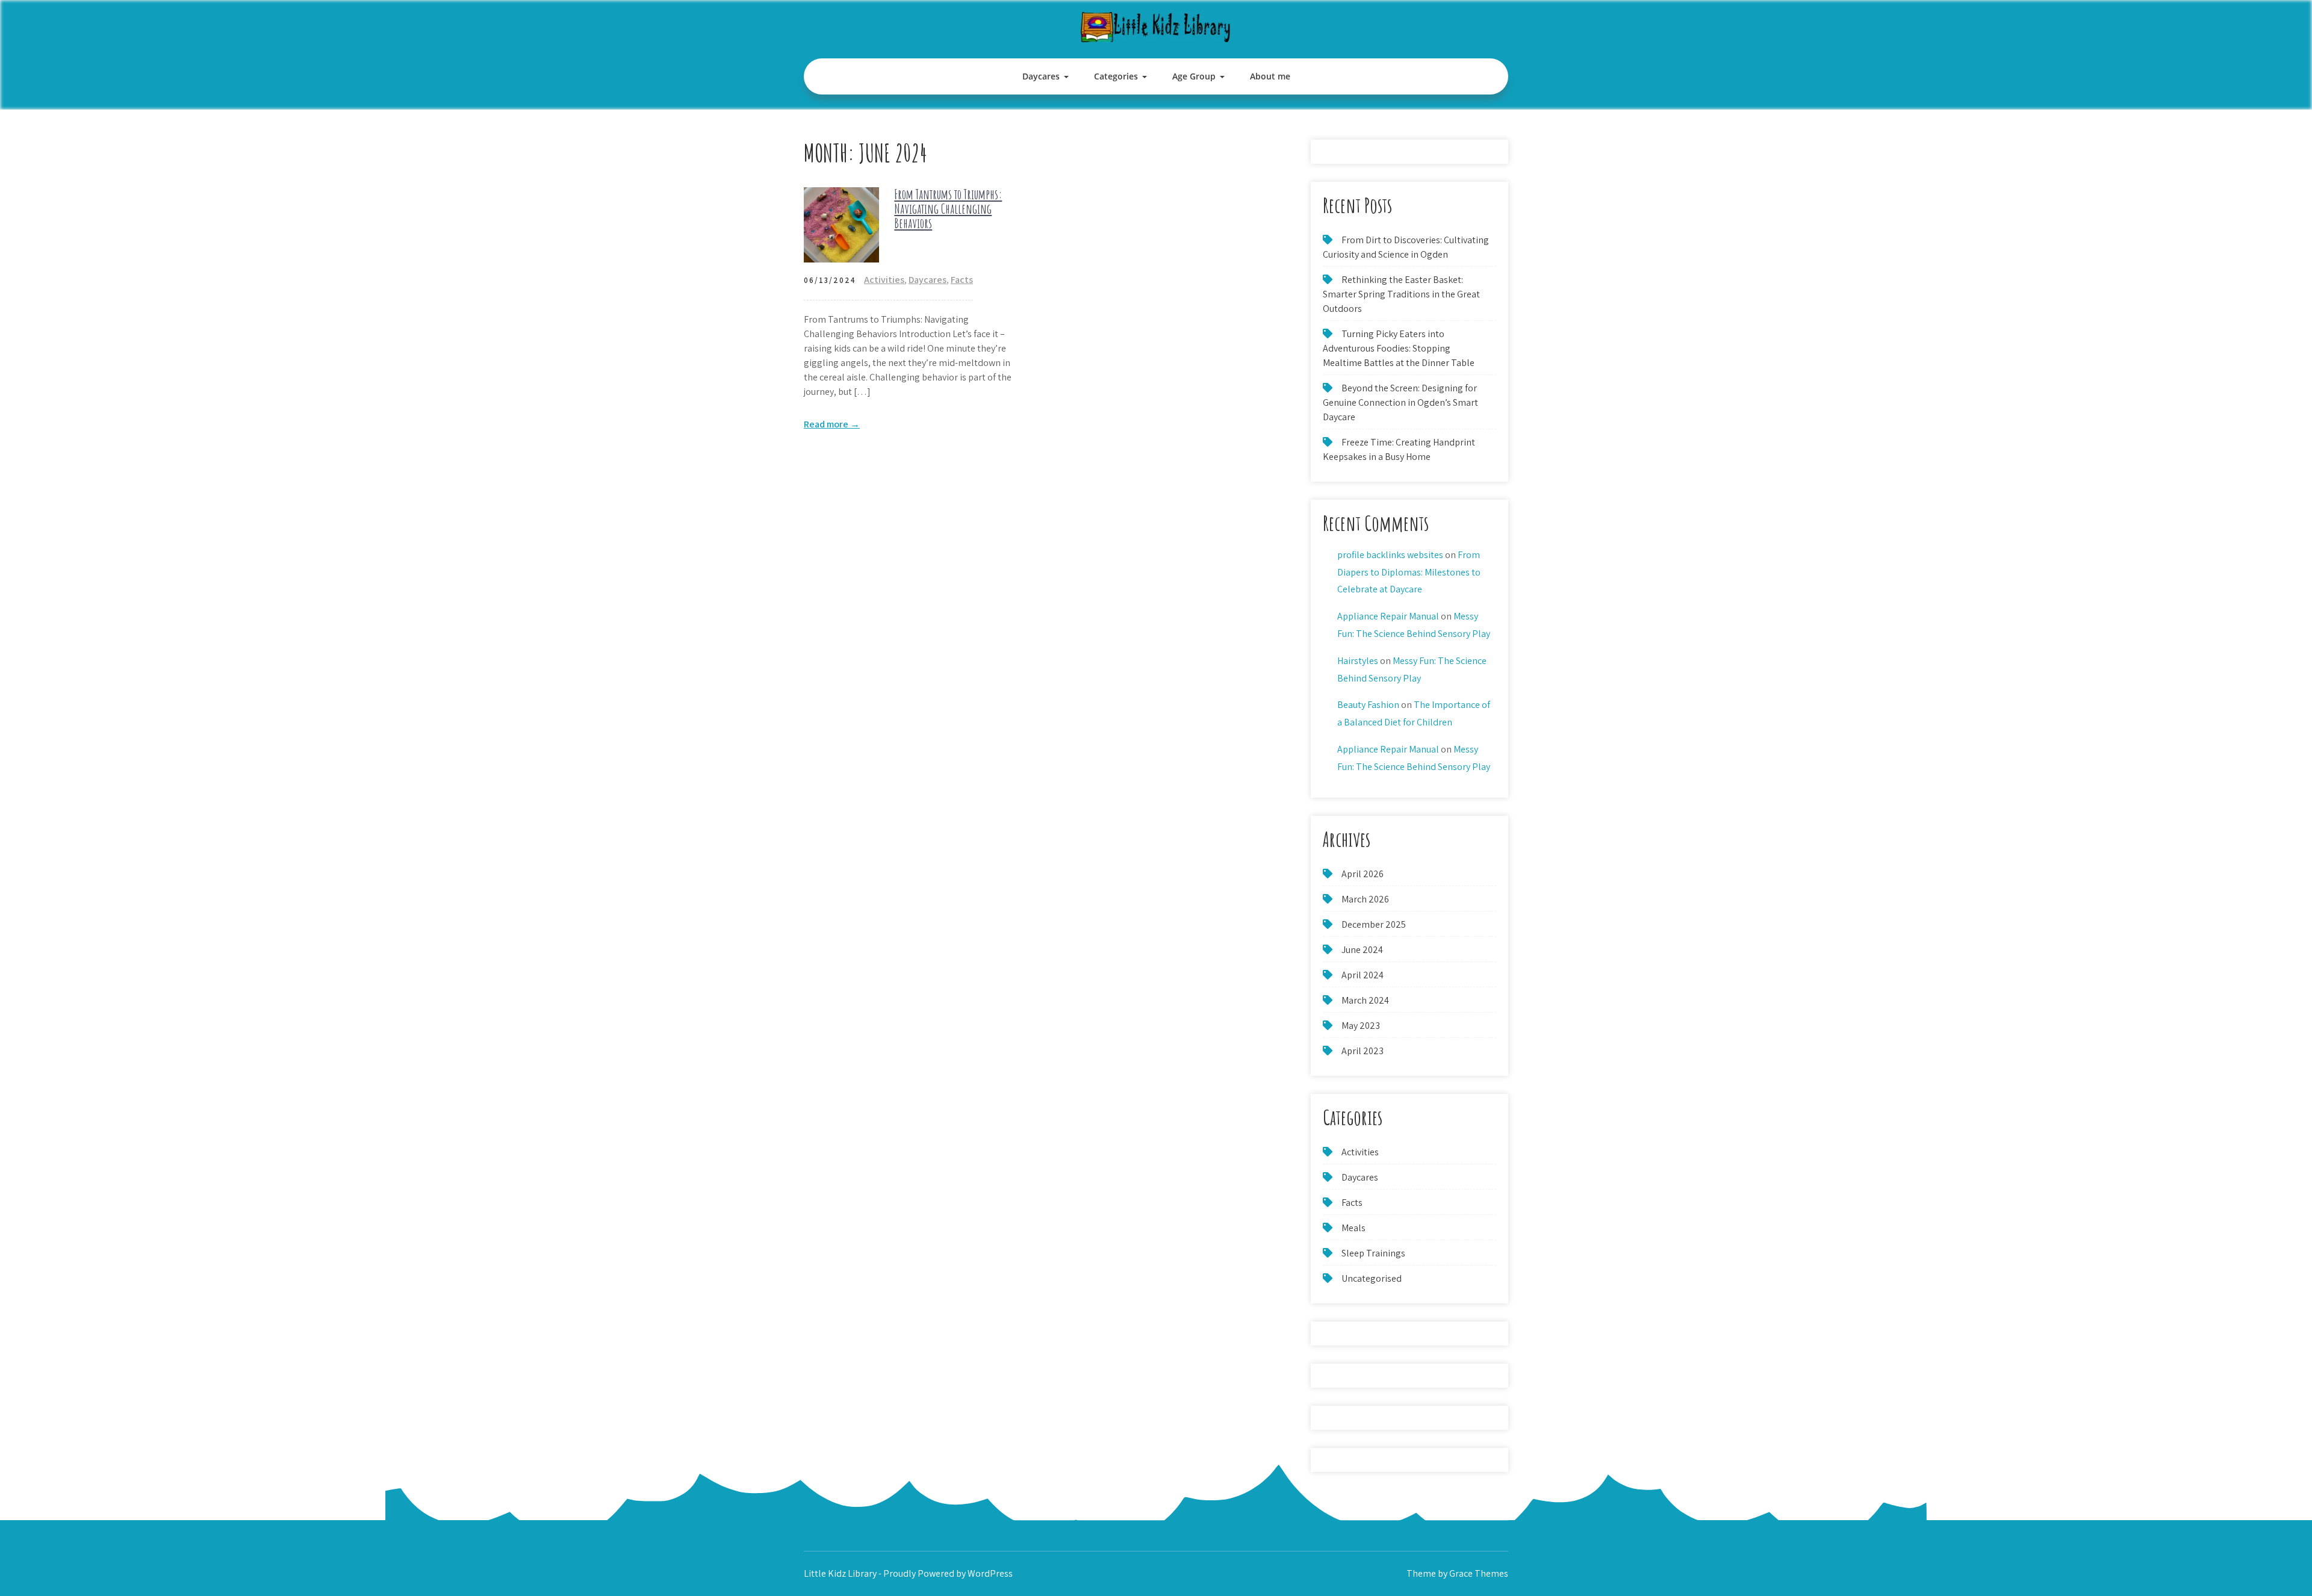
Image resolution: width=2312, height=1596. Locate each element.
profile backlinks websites (1390, 555)
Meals (1353, 1228)
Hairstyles (1358, 661)
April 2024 (1363, 975)
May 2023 (1361, 1026)
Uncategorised (1372, 1278)
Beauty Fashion (1368, 705)
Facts (962, 280)
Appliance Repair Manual (1388, 616)
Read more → (832, 424)
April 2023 (1363, 1051)
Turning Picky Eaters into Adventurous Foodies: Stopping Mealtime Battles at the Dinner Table (1399, 348)
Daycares (1041, 76)
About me (1270, 76)
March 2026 (1365, 899)
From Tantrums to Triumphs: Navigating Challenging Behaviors (948, 209)
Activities (884, 280)
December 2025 (1374, 924)
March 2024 (1365, 1000)
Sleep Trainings (1373, 1253)
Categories (1116, 76)
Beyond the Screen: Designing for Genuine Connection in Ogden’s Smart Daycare (1400, 402)
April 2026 (1363, 874)
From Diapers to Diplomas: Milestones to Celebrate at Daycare (1409, 572)
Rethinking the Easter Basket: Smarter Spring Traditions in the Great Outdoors (1401, 294)
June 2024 (1362, 950)
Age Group (1194, 76)
